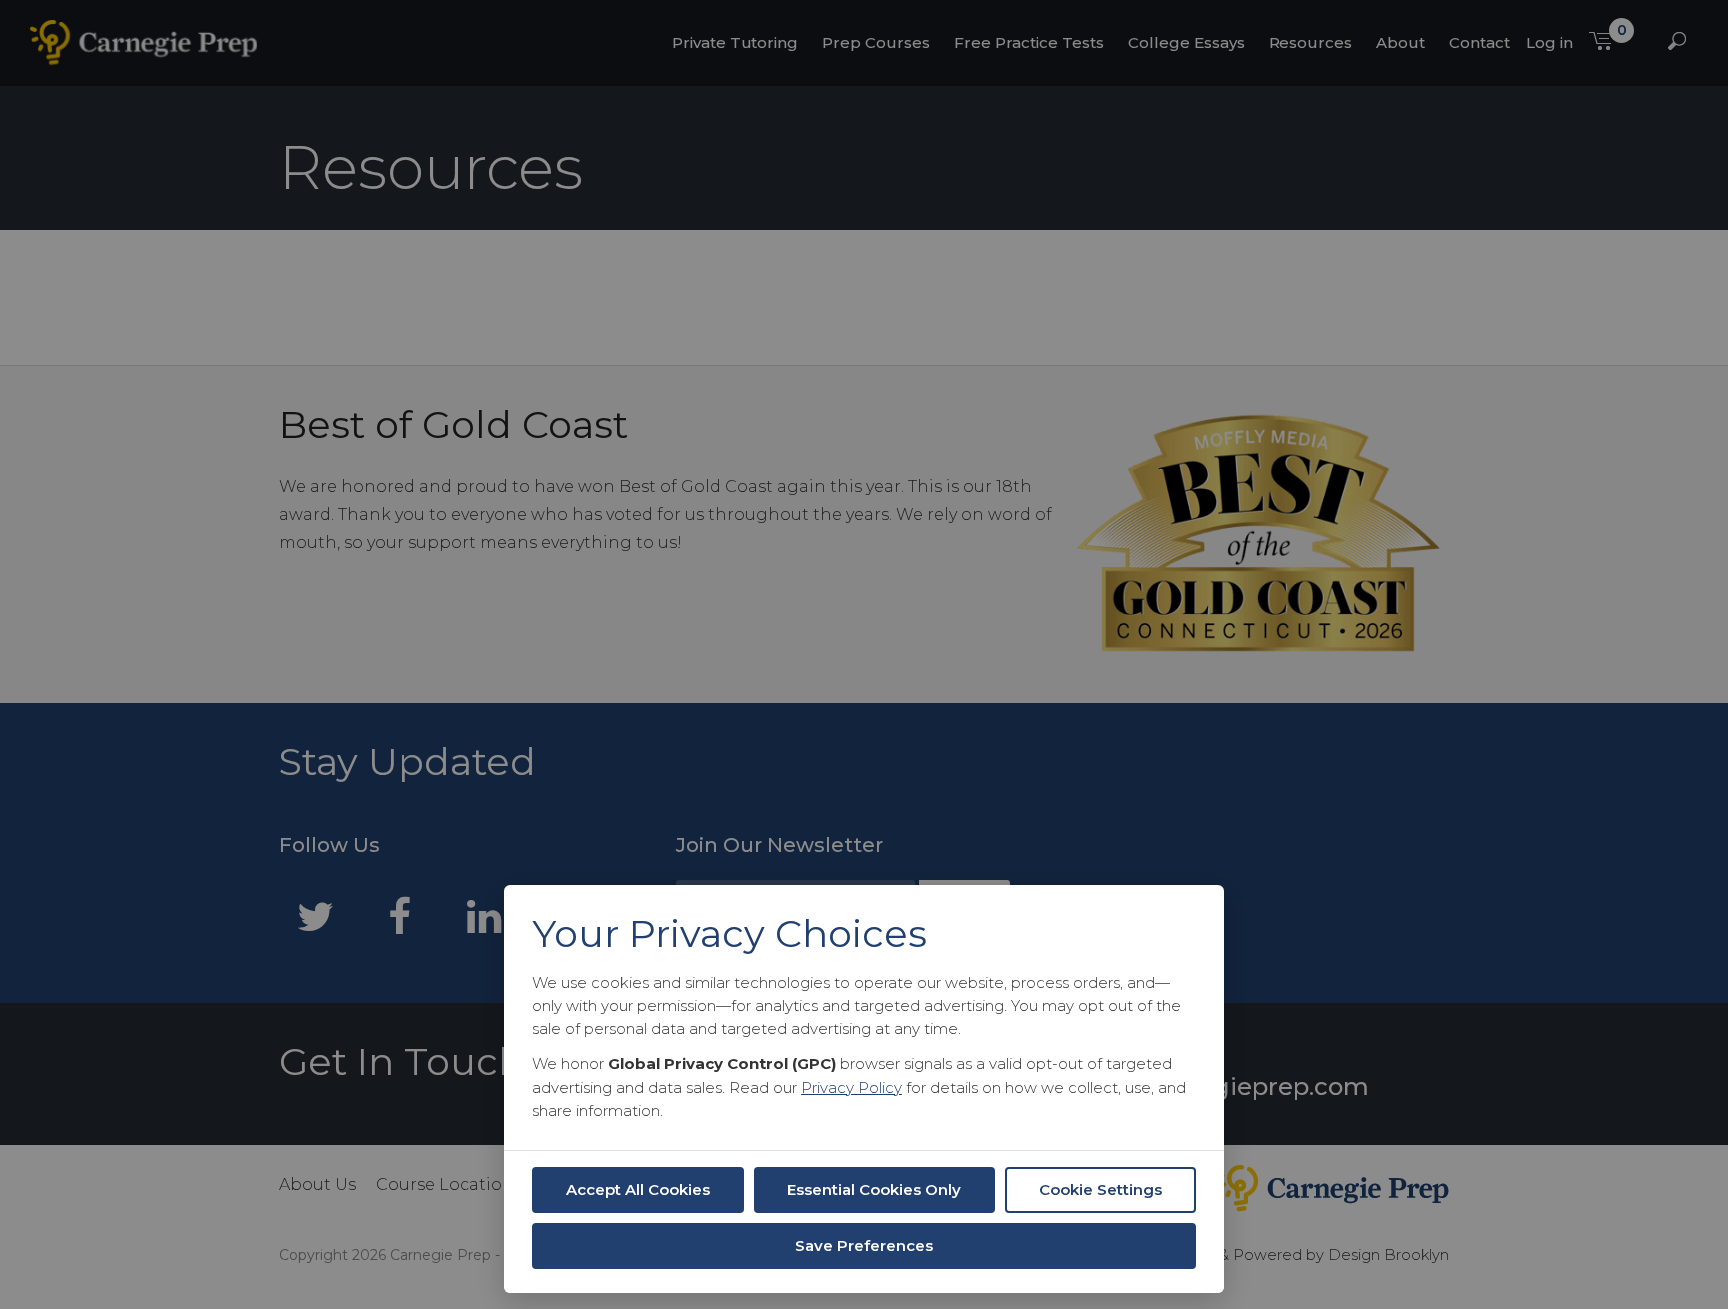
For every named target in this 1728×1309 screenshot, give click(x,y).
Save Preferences (864, 1245)
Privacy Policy (851, 1087)
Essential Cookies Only (874, 1189)
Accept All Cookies (638, 1189)
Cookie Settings (1100, 1189)
